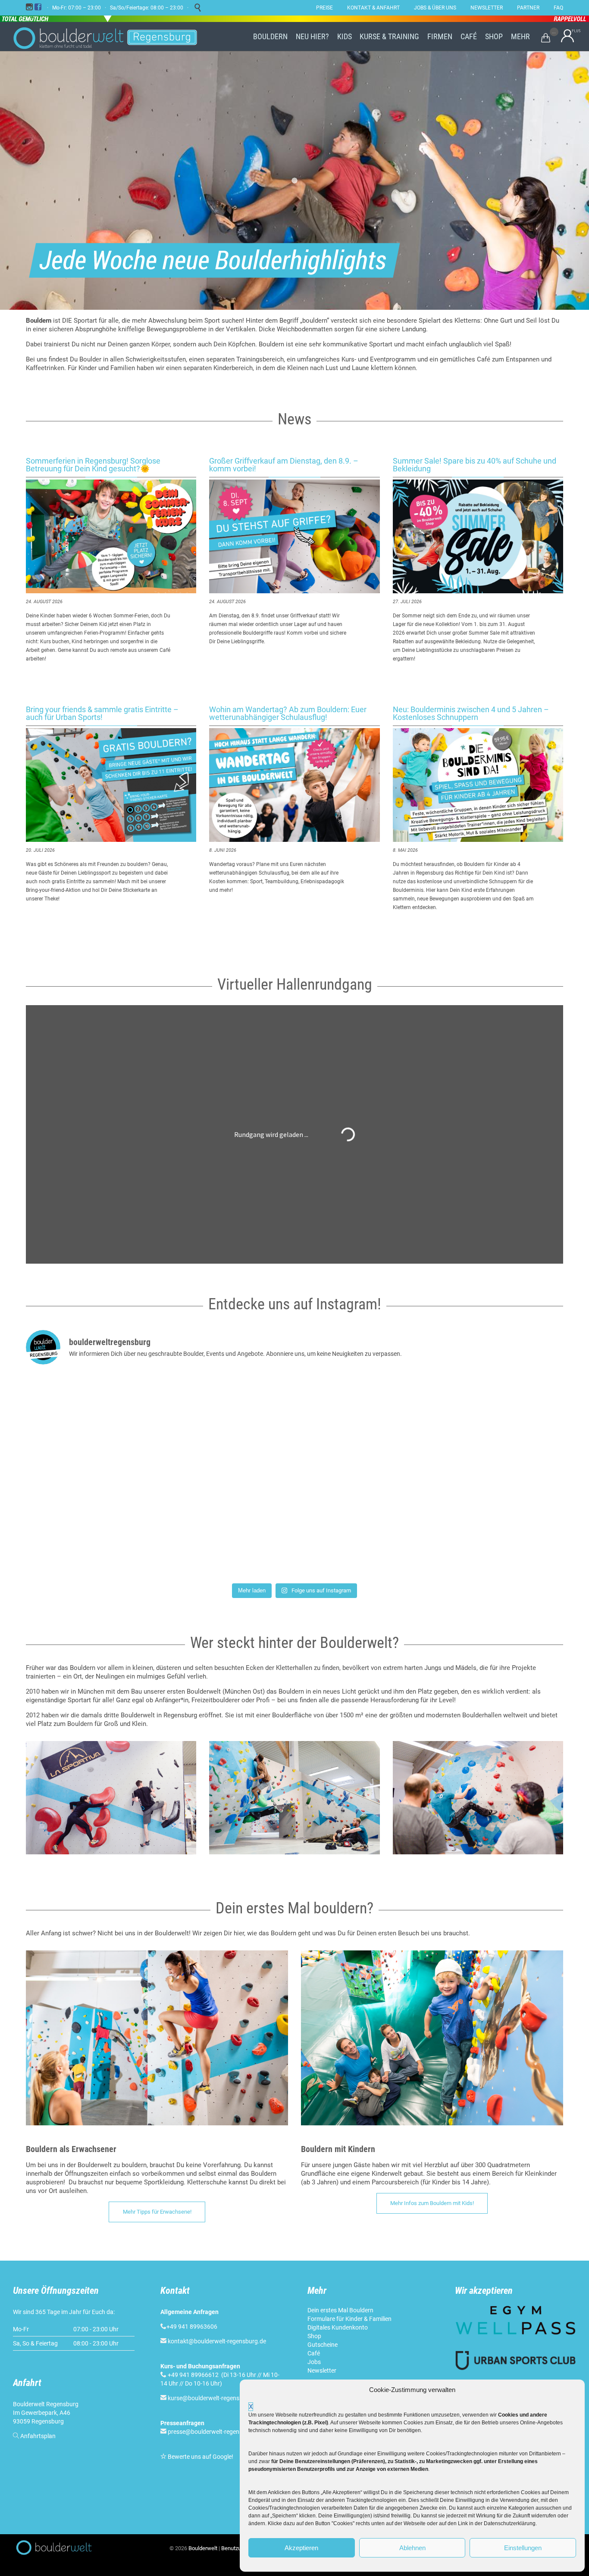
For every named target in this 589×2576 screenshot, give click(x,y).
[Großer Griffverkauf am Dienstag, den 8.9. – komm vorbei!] (294, 536)
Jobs (314, 2362)
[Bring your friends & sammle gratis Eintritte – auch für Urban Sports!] (111, 785)
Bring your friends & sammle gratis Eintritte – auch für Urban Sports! (102, 713)
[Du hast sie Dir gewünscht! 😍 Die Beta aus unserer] (295, 1527)
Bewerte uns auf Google (200, 2457)
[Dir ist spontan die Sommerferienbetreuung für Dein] (114, 1527)
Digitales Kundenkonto (338, 2327)
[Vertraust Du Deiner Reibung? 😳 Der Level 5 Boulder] (114, 1424)
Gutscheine (323, 2345)
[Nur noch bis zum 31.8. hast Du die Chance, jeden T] (475, 1527)
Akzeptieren (301, 2548)
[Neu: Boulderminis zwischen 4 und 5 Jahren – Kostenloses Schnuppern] (478, 785)
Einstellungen (523, 2548)
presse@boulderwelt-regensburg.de (215, 2432)
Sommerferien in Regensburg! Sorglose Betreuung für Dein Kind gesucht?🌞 (93, 465)
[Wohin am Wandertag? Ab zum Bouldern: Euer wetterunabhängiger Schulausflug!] (294, 785)
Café (314, 2353)
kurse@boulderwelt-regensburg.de (214, 2398)
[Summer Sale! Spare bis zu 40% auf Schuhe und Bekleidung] (478, 536)
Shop (314, 2336)
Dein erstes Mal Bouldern (340, 2310)
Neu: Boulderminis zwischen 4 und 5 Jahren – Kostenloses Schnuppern (471, 713)
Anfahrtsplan (38, 2436)
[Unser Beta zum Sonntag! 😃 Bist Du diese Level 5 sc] (475, 1424)
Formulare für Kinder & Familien (349, 2319)
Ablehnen (412, 2548)
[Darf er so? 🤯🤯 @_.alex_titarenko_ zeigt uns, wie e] (295, 1424)
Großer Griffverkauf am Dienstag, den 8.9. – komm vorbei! (284, 465)
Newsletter (322, 2370)
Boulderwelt (203, 2548)
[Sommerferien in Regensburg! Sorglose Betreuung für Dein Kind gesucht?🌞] (111, 536)
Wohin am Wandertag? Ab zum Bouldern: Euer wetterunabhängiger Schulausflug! (288, 713)
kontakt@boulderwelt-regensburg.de (217, 2341)
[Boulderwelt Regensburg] (112, 37)
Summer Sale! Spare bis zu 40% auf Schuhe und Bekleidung (475, 465)
